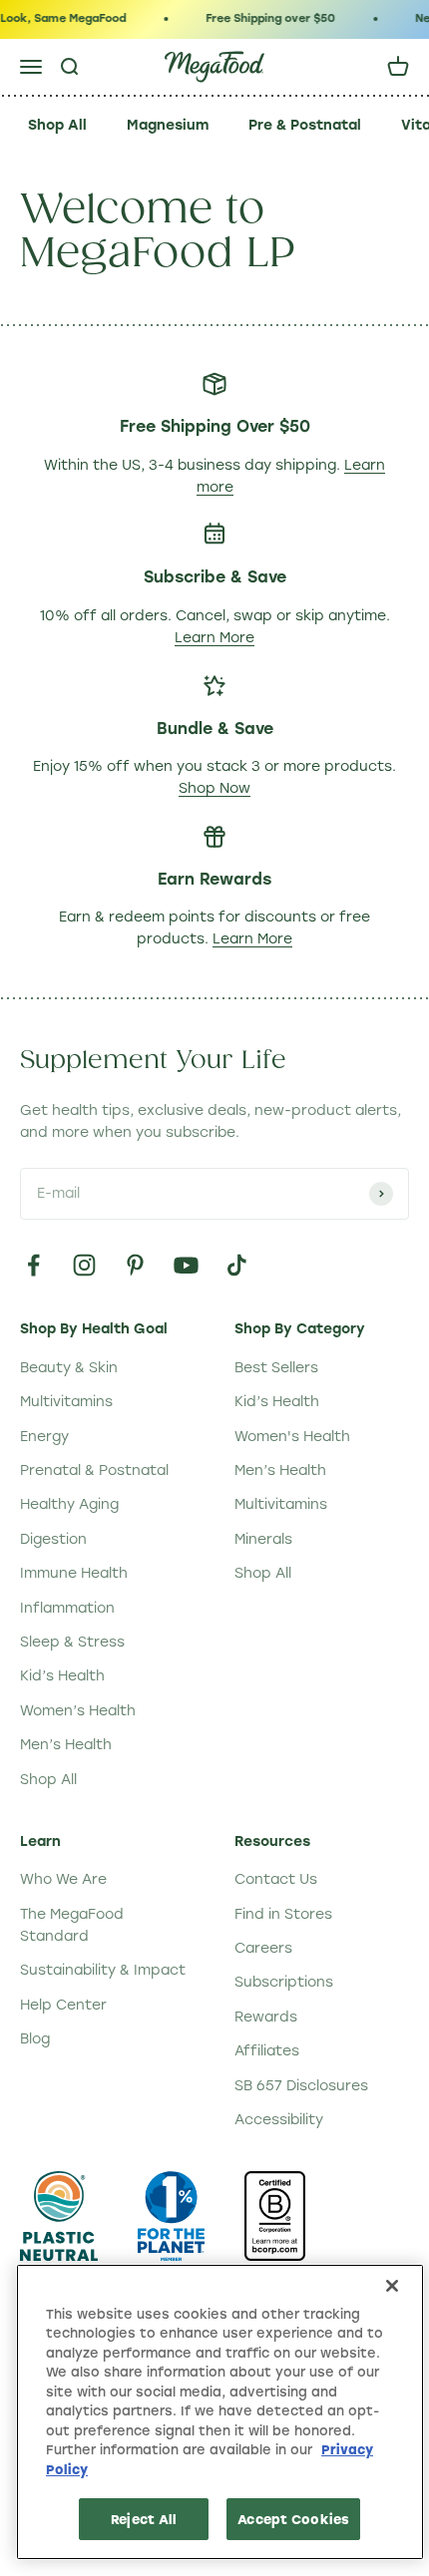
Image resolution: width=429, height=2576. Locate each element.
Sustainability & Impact (103, 1970)
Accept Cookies (293, 2519)
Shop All (57, 125)
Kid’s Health (62, 1676)
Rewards (266, 2017)
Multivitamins (66, 1402)
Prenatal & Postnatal (94, 1471)
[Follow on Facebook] (33, 1265)
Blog (35, 2039)
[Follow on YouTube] (186, 1265)
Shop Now (214, 788)
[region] (220, 2412)
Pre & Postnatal (305, 125)
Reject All (144, 2519)
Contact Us (276, 1879)
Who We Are (63, 1879)
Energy (44, 1437)
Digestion (53, 1539)
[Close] (392, 2286)
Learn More (214, 638)
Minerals (263, 1539)
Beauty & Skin (69, 1368)
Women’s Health (78, 1711)
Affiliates (267, 2051)
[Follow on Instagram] (84, 1265)
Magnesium (168, 125)
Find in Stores (283, 1914)
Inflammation (67, 1608)
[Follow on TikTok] (237, 1265)
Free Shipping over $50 (266, 18)
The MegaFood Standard (72, 1925)
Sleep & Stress (72, 1642)
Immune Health (74, 1573)
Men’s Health (66, 1745)
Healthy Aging (69, 1504)
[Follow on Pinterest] (135, 1265)
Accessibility (279, 2120)
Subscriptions (284, 1982)
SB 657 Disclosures (301, 2086)
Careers (263, 1948)
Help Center (63, 2005)
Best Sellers (276, 1368)
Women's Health (292, 1437)
